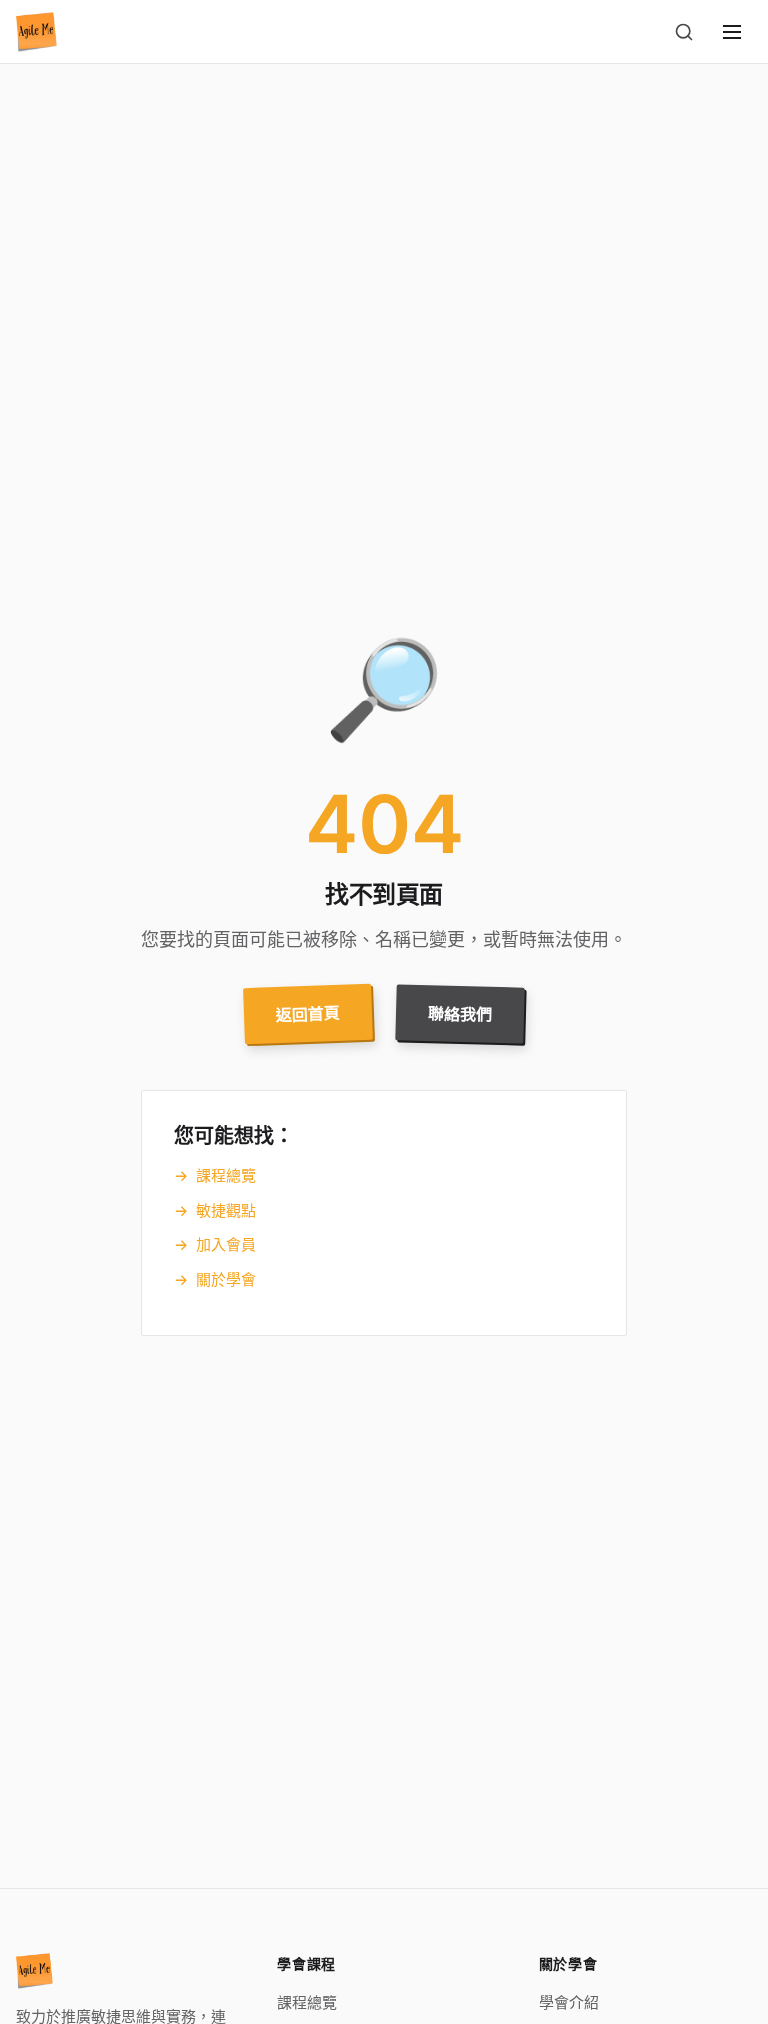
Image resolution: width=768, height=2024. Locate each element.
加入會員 (215, 1244)
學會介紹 (569, 2002)
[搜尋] (684, 32)
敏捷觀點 (215, 1210)
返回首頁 (308, 1014)
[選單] (732, 32)
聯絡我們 (460, 1015)
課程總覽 (215, 1175)
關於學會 (215, 1279)
